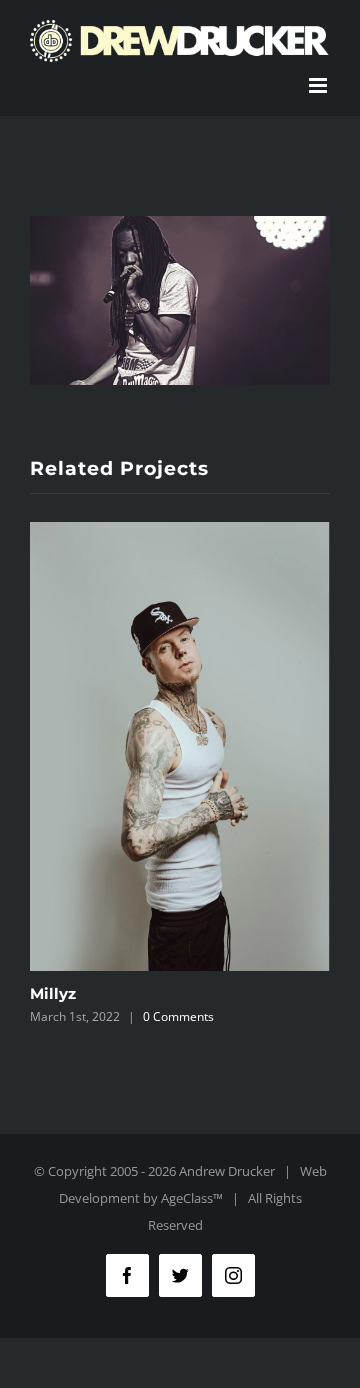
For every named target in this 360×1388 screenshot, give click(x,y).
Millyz (53, 993)
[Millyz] (180, 746)
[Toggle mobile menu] (319, 85)
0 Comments (178, 1016)
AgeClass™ (192, 1198)
